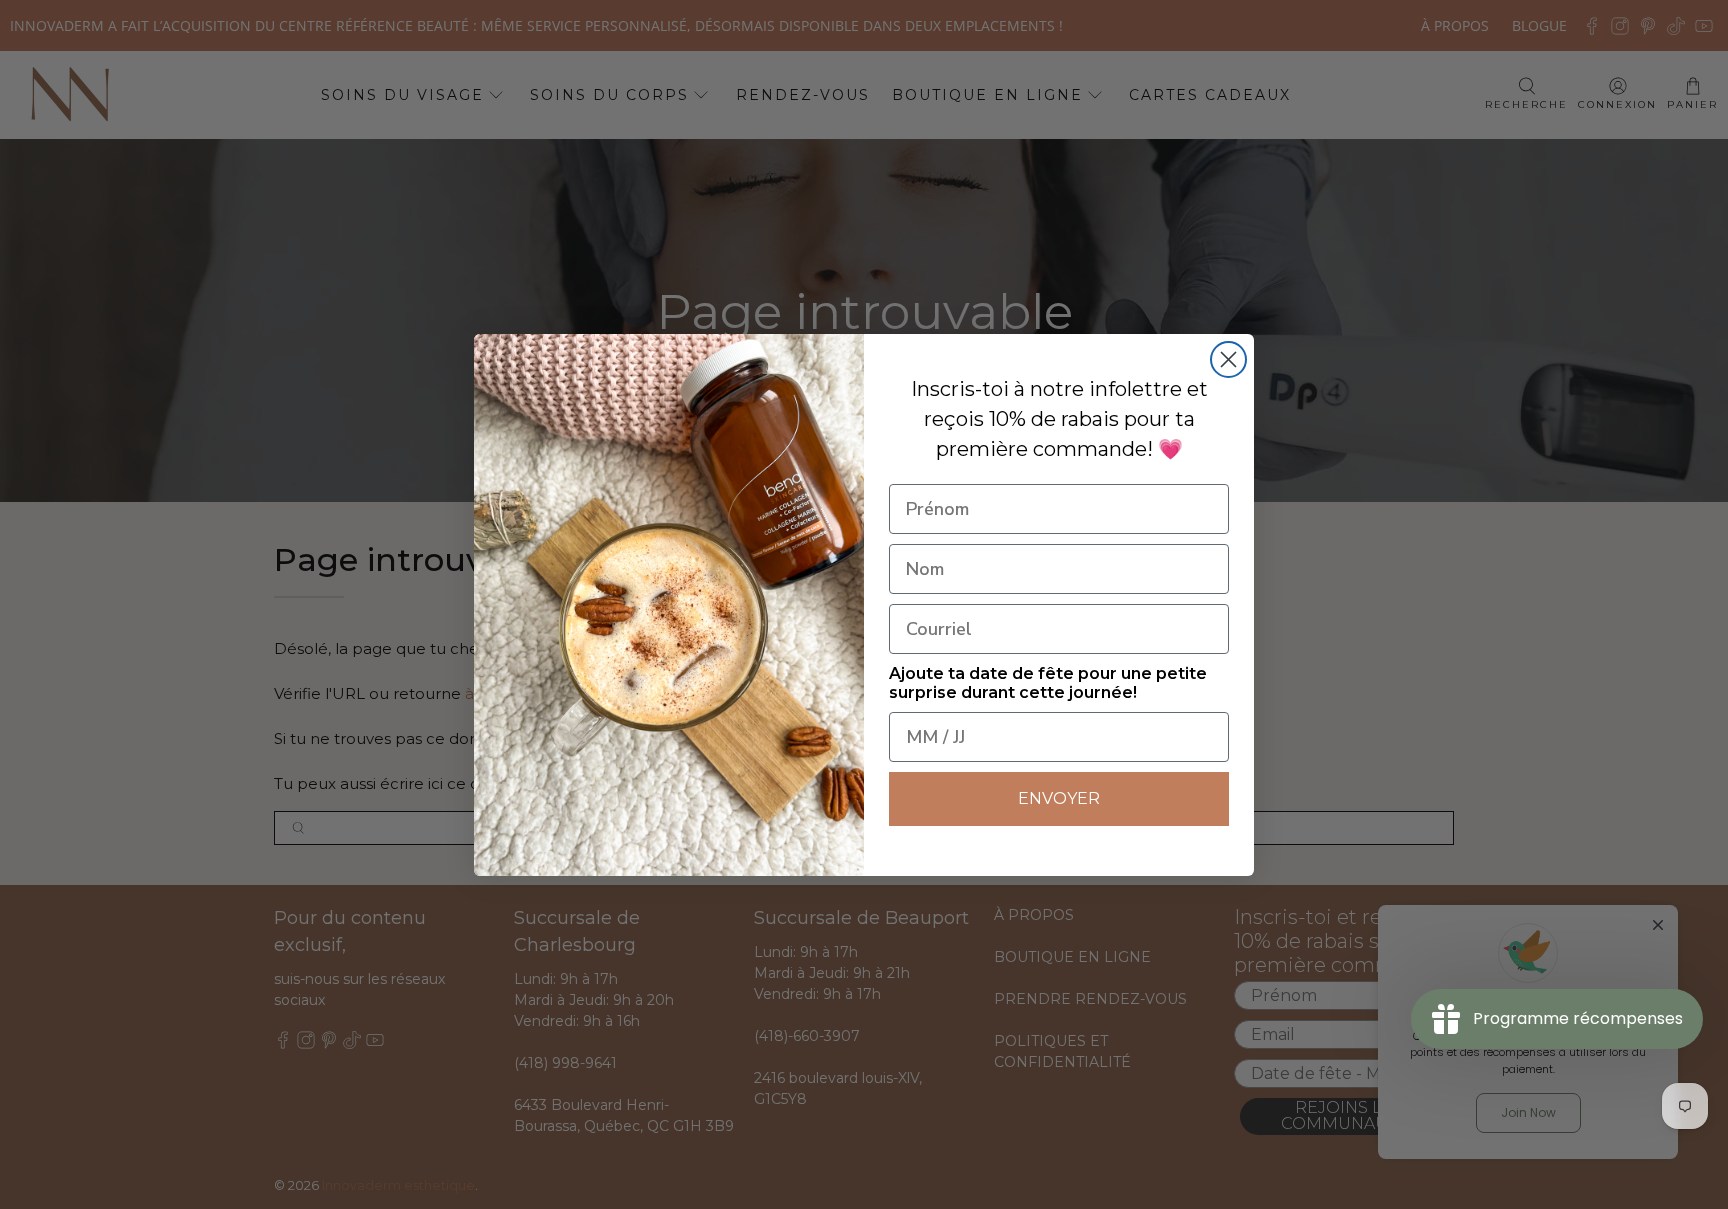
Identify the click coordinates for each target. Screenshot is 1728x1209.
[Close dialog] (1228, 359)
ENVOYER (1059, 798)
